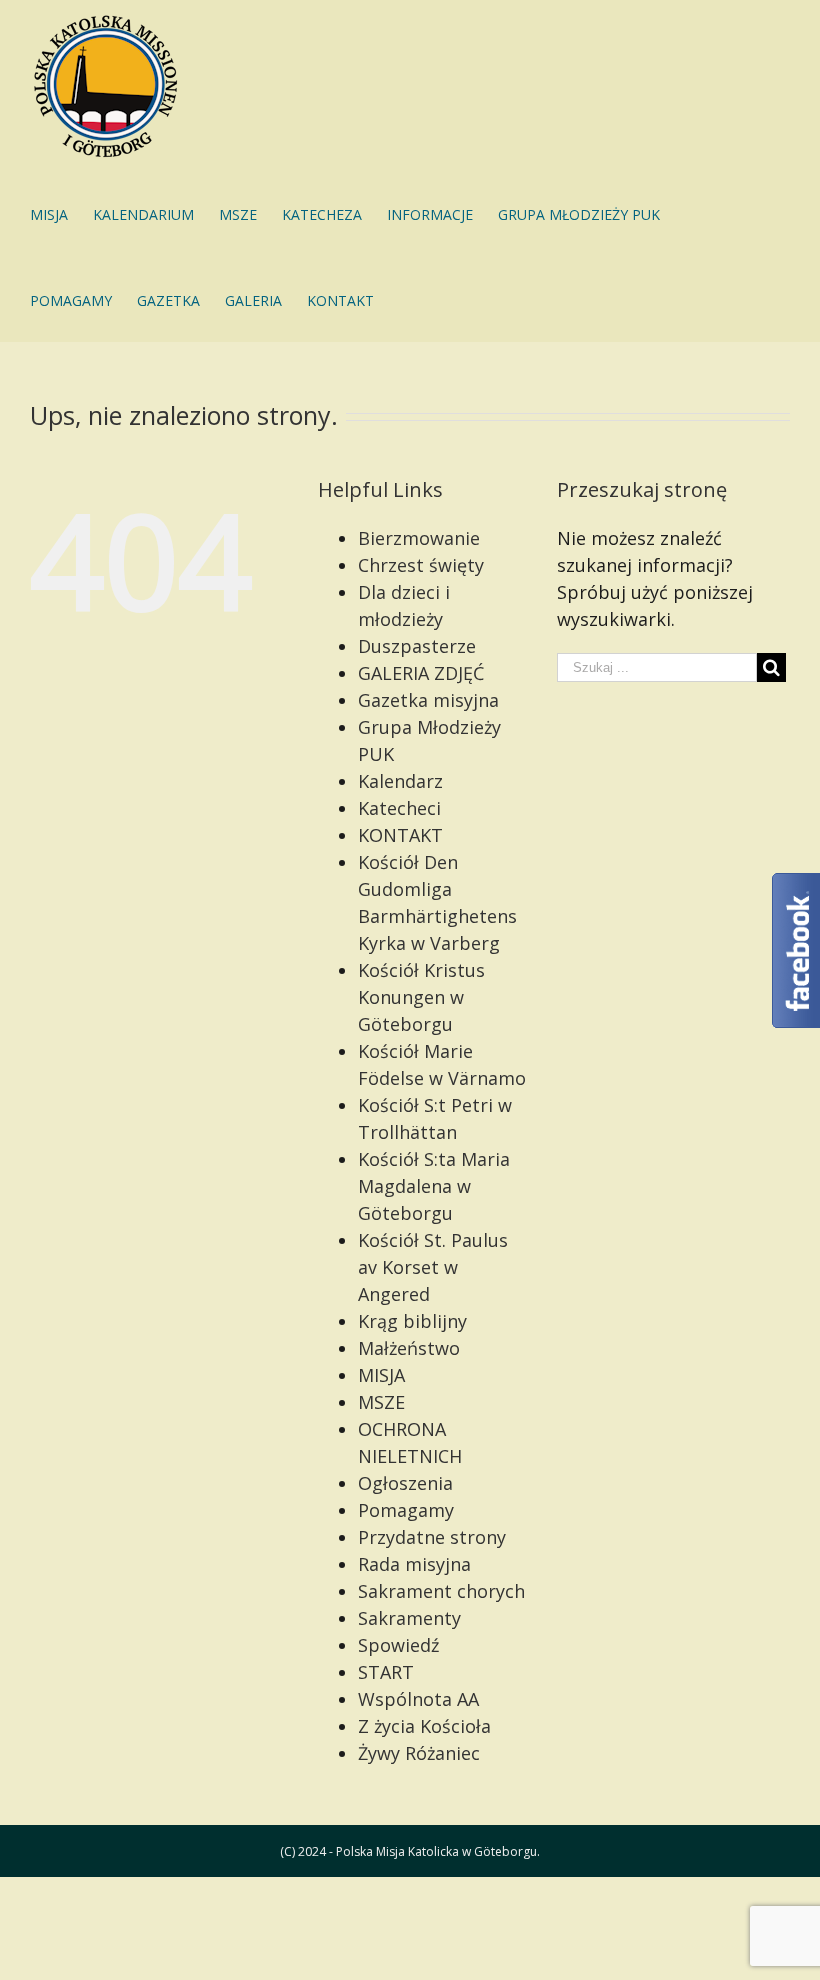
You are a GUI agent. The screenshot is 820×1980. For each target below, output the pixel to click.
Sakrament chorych (441, 1591)
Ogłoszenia (405, 1483)
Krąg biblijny (412, 1321)
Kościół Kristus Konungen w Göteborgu (421, 997)
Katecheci (399, 808)
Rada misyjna (414, 1564)
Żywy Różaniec (419, 1753)
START (386, 1672)
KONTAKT (400, 835)
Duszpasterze (417, 646)
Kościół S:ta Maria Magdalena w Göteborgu (434, 1186)
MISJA (381, 1375)
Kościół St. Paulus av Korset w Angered (433, 1267)
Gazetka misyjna (428, 700)
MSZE (381, 1402)
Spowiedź (398, 1645)
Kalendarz (400, 781)
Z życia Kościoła (424, 1726)
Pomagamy (406, 1510)
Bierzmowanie (419, 538)
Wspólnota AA (418, 1699)
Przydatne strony (432, 1537)
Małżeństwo (409, 1348)
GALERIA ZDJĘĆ (421, 673)
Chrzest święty (421, 565)
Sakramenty (409, 1618)
